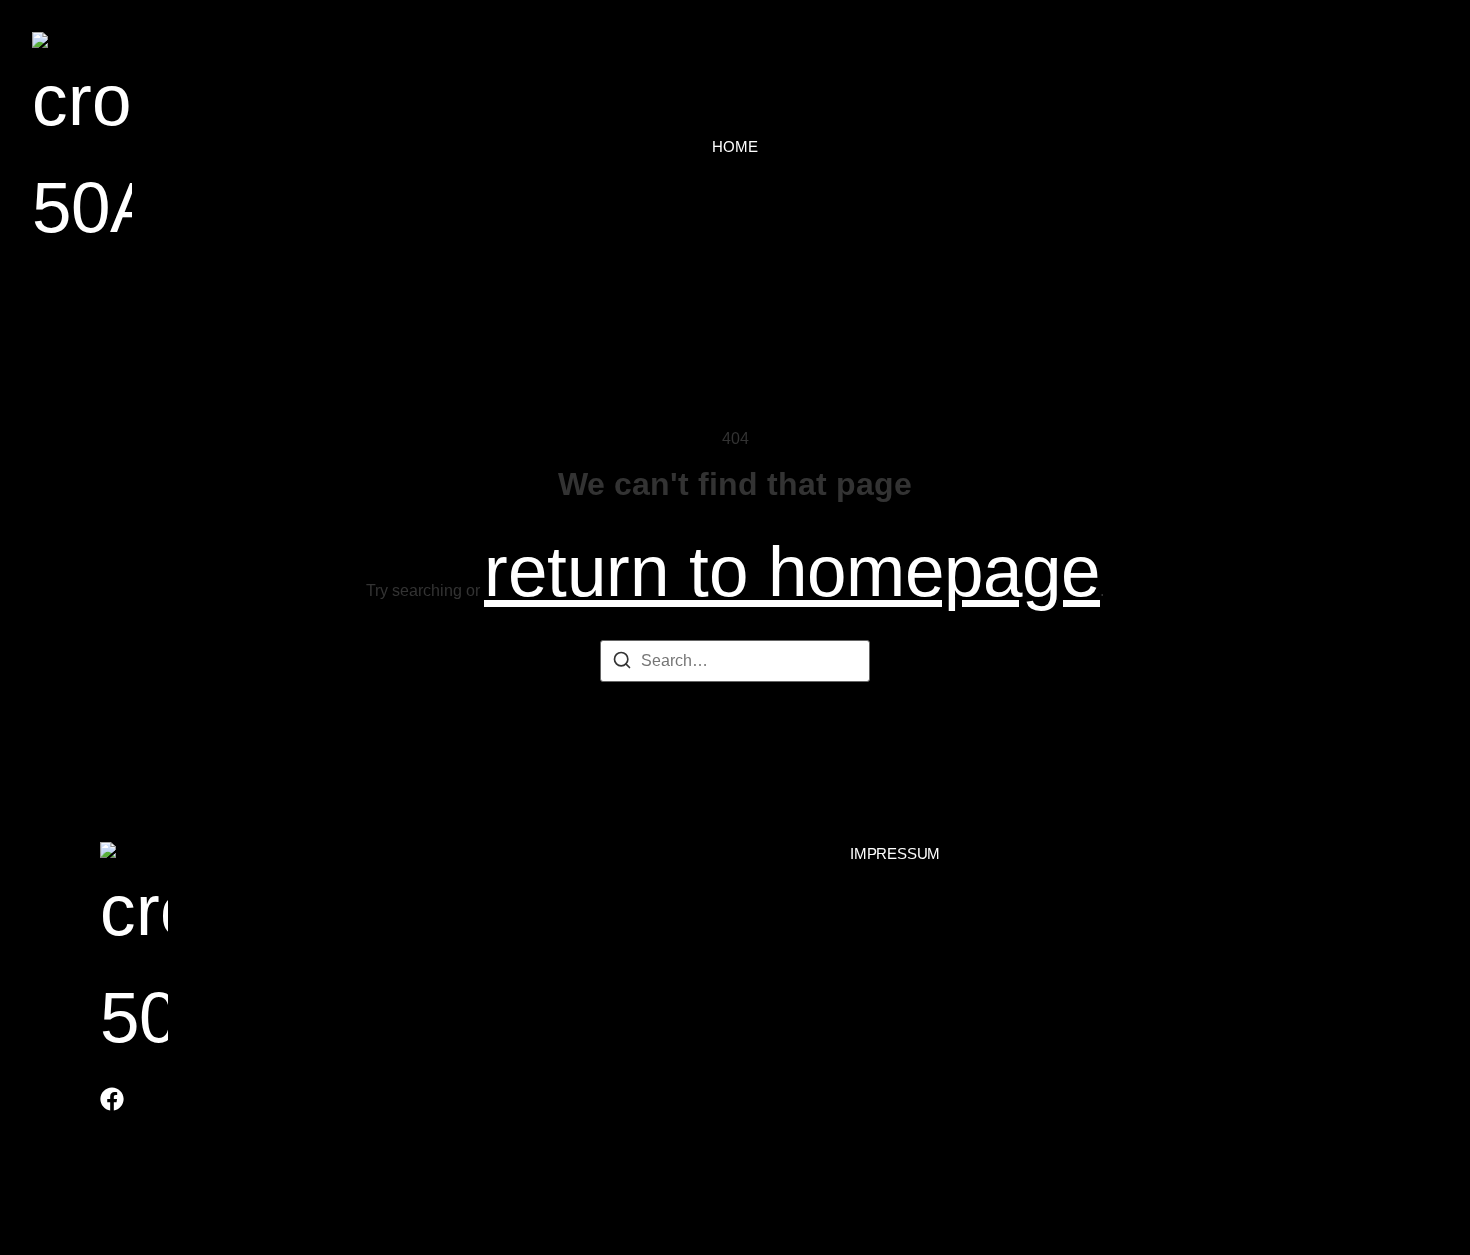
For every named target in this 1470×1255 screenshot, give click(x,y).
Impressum (895, 853)
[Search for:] (735, 661)
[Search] (622, 663)
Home (734, 146)
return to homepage (792, 571)
